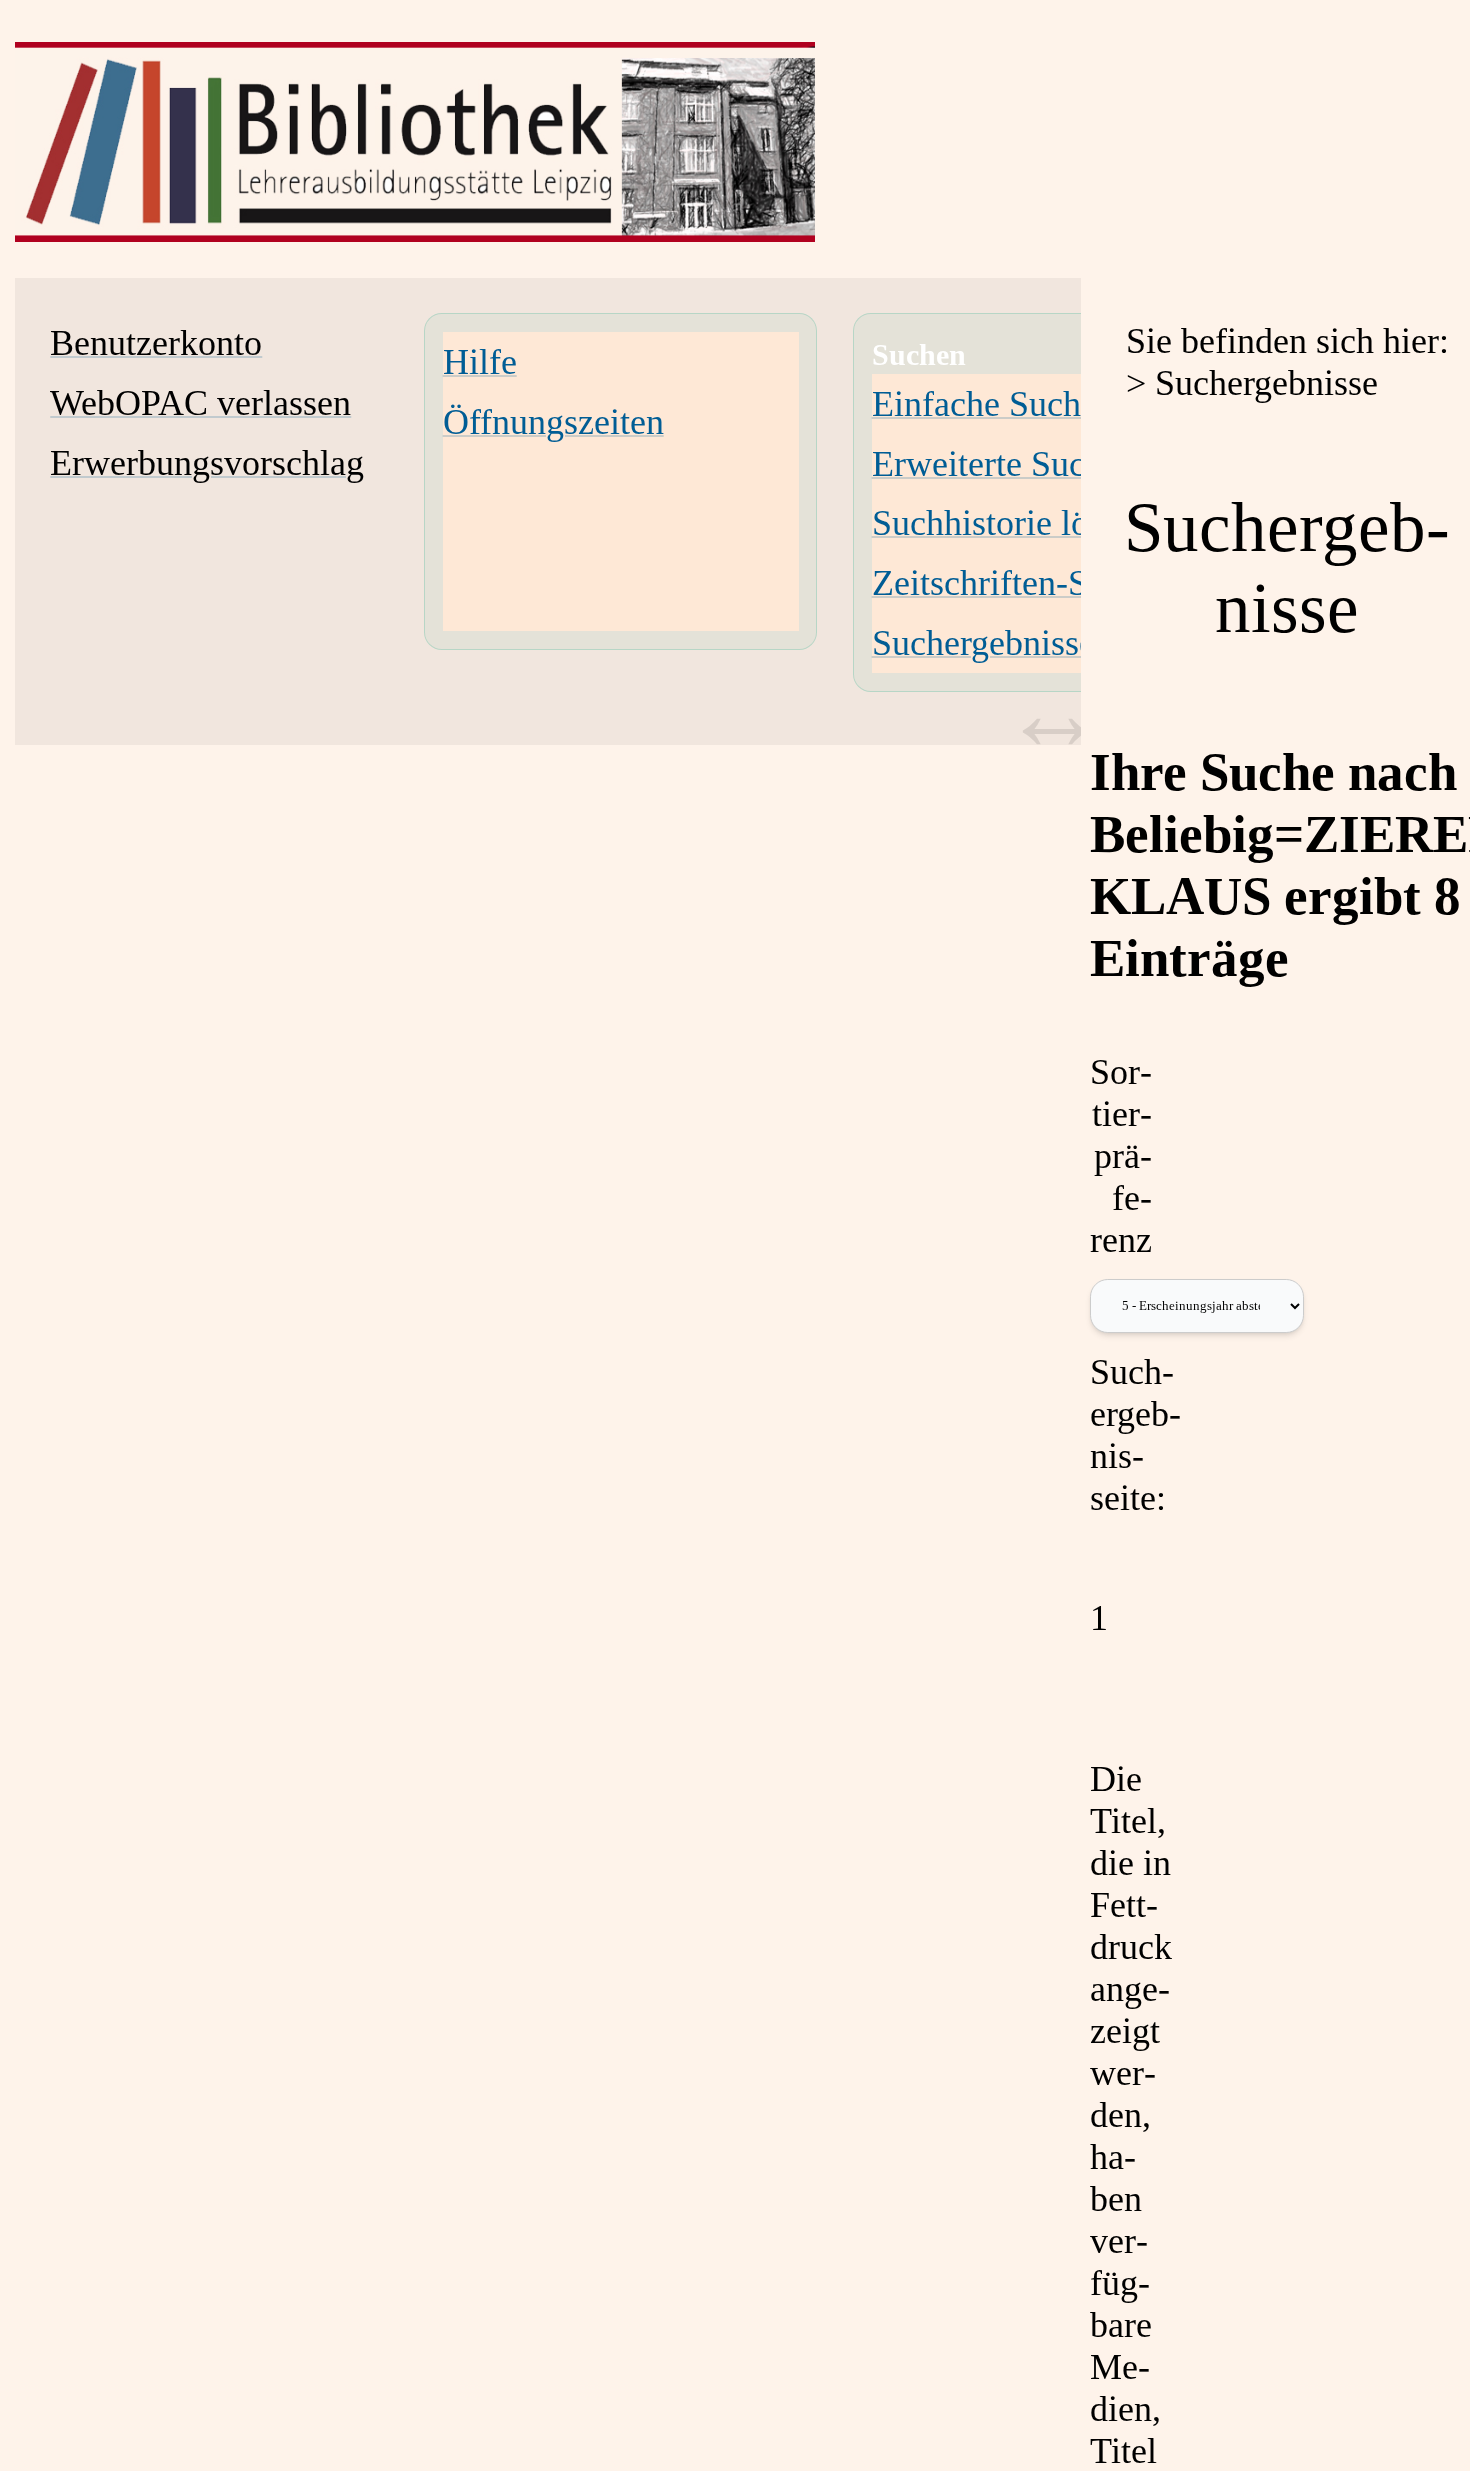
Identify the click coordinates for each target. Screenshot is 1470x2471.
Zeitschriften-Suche (1014, 583)
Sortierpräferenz (1121, 1156)
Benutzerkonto (156, 343)
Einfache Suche (984, 404)
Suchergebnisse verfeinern (1062, 643)
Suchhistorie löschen (1021, 523)
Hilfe (480, 362)
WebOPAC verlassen (200, 403)
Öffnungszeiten (553, 422)
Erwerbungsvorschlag (207, 463)
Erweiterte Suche (995, 464)
